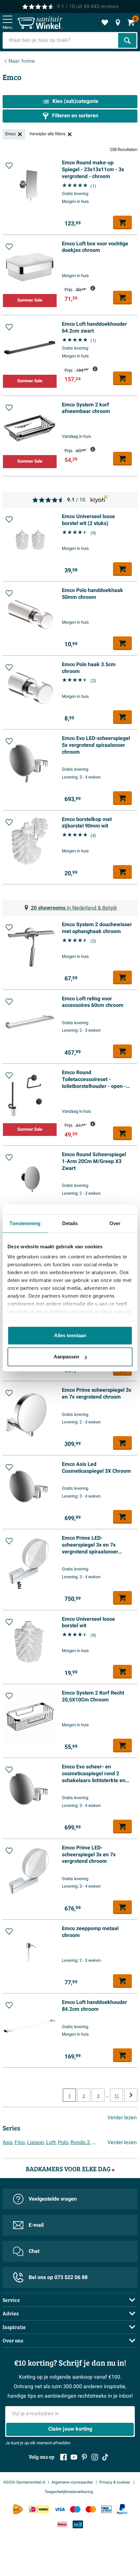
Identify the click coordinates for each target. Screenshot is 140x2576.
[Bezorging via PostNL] (18, 2509)
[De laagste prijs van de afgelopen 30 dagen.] (93, 288)
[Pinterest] (84, 2457)
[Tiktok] (105, 2457)
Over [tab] (115, 1223)
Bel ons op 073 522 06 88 (58, 2277)
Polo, (64, 2142)
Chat (34, 2251)
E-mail (36, 2225)
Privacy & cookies (115, 2482)
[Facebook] (63, 2457)
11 (117, 2096)
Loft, (51, 2142)
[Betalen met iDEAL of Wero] (39, 2509)
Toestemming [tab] (25, 1223)
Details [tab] (70, 1223)
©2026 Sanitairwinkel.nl (24, 2482)
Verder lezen (122, 2118)
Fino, (20, 2142)
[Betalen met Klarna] (62, 2524)
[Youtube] (74, 2457)
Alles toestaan (70, 1335)
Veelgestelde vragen (53, 2199)
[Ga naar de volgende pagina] (131, 2095)
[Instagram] (95, 2457)
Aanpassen (66, 1357)
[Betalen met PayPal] (122, 2509)
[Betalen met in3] (78, 2524)
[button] (9, 166)
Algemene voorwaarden (72, 2482)
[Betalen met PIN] (106, 2509)
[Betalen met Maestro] (75, 2509)
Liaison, (36, 2142)
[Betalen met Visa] (60, 2509)
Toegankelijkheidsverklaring (69, 2492)
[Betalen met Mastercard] (91, 2509)
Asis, (8, 2142)
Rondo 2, (81, 2142)
